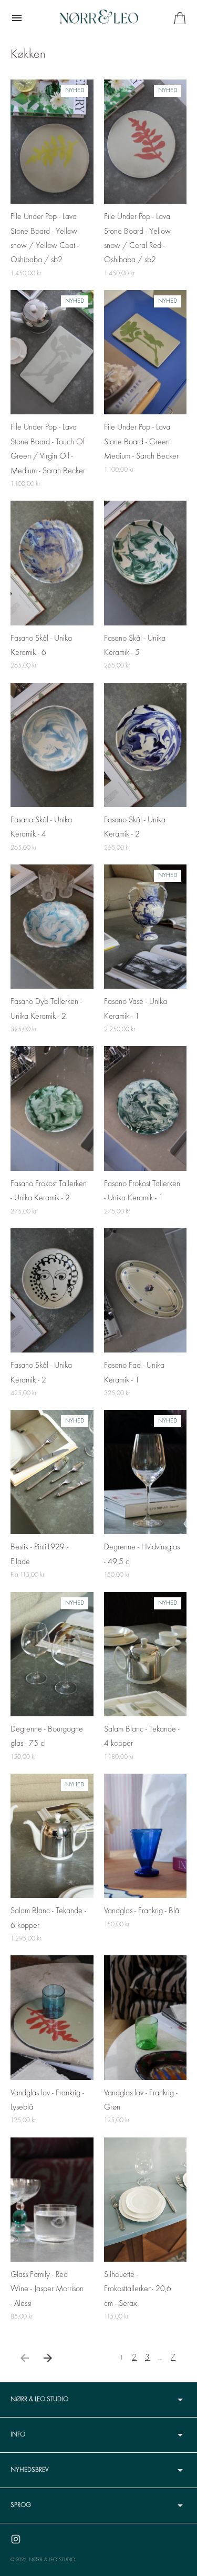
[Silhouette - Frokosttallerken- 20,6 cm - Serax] (146, 2200)
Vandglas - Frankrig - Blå (142, 1911)
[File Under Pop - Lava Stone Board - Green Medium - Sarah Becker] (146, 352)
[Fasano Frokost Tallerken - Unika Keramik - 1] (146, 1108)
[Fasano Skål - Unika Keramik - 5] (146, 563)
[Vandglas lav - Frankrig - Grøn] (146, 2017)
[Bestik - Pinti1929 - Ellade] (52, 1472)
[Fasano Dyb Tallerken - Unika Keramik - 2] (52, 927)
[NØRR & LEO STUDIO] (99, 18)
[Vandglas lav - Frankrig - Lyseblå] (52, 2017)
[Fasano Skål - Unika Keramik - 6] (52, 563)
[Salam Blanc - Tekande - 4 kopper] (146, 1654)
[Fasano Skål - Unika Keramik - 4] (52, 745)
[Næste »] (48, 2358)
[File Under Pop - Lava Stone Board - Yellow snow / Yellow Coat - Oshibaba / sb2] (52, 142)
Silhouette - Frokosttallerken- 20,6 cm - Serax (138, 2289)
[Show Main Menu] (17, 18)
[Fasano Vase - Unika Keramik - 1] (146, 927)
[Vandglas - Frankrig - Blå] (146, 1836)
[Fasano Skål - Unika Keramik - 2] (146, 745)
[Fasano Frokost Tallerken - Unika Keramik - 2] (52, 1108)
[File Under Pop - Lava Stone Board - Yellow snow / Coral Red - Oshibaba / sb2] (146, 142)
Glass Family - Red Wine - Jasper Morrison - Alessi (47, 2289)
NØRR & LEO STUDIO (52, 2560)
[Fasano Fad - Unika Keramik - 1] (146, 1290)
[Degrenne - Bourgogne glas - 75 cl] (52, 1654)
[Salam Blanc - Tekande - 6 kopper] (52, 1836)
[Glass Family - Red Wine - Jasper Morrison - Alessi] (52, 2200)
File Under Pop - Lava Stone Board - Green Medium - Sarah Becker (141, 442)
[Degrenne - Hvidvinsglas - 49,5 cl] (146, 1472)
